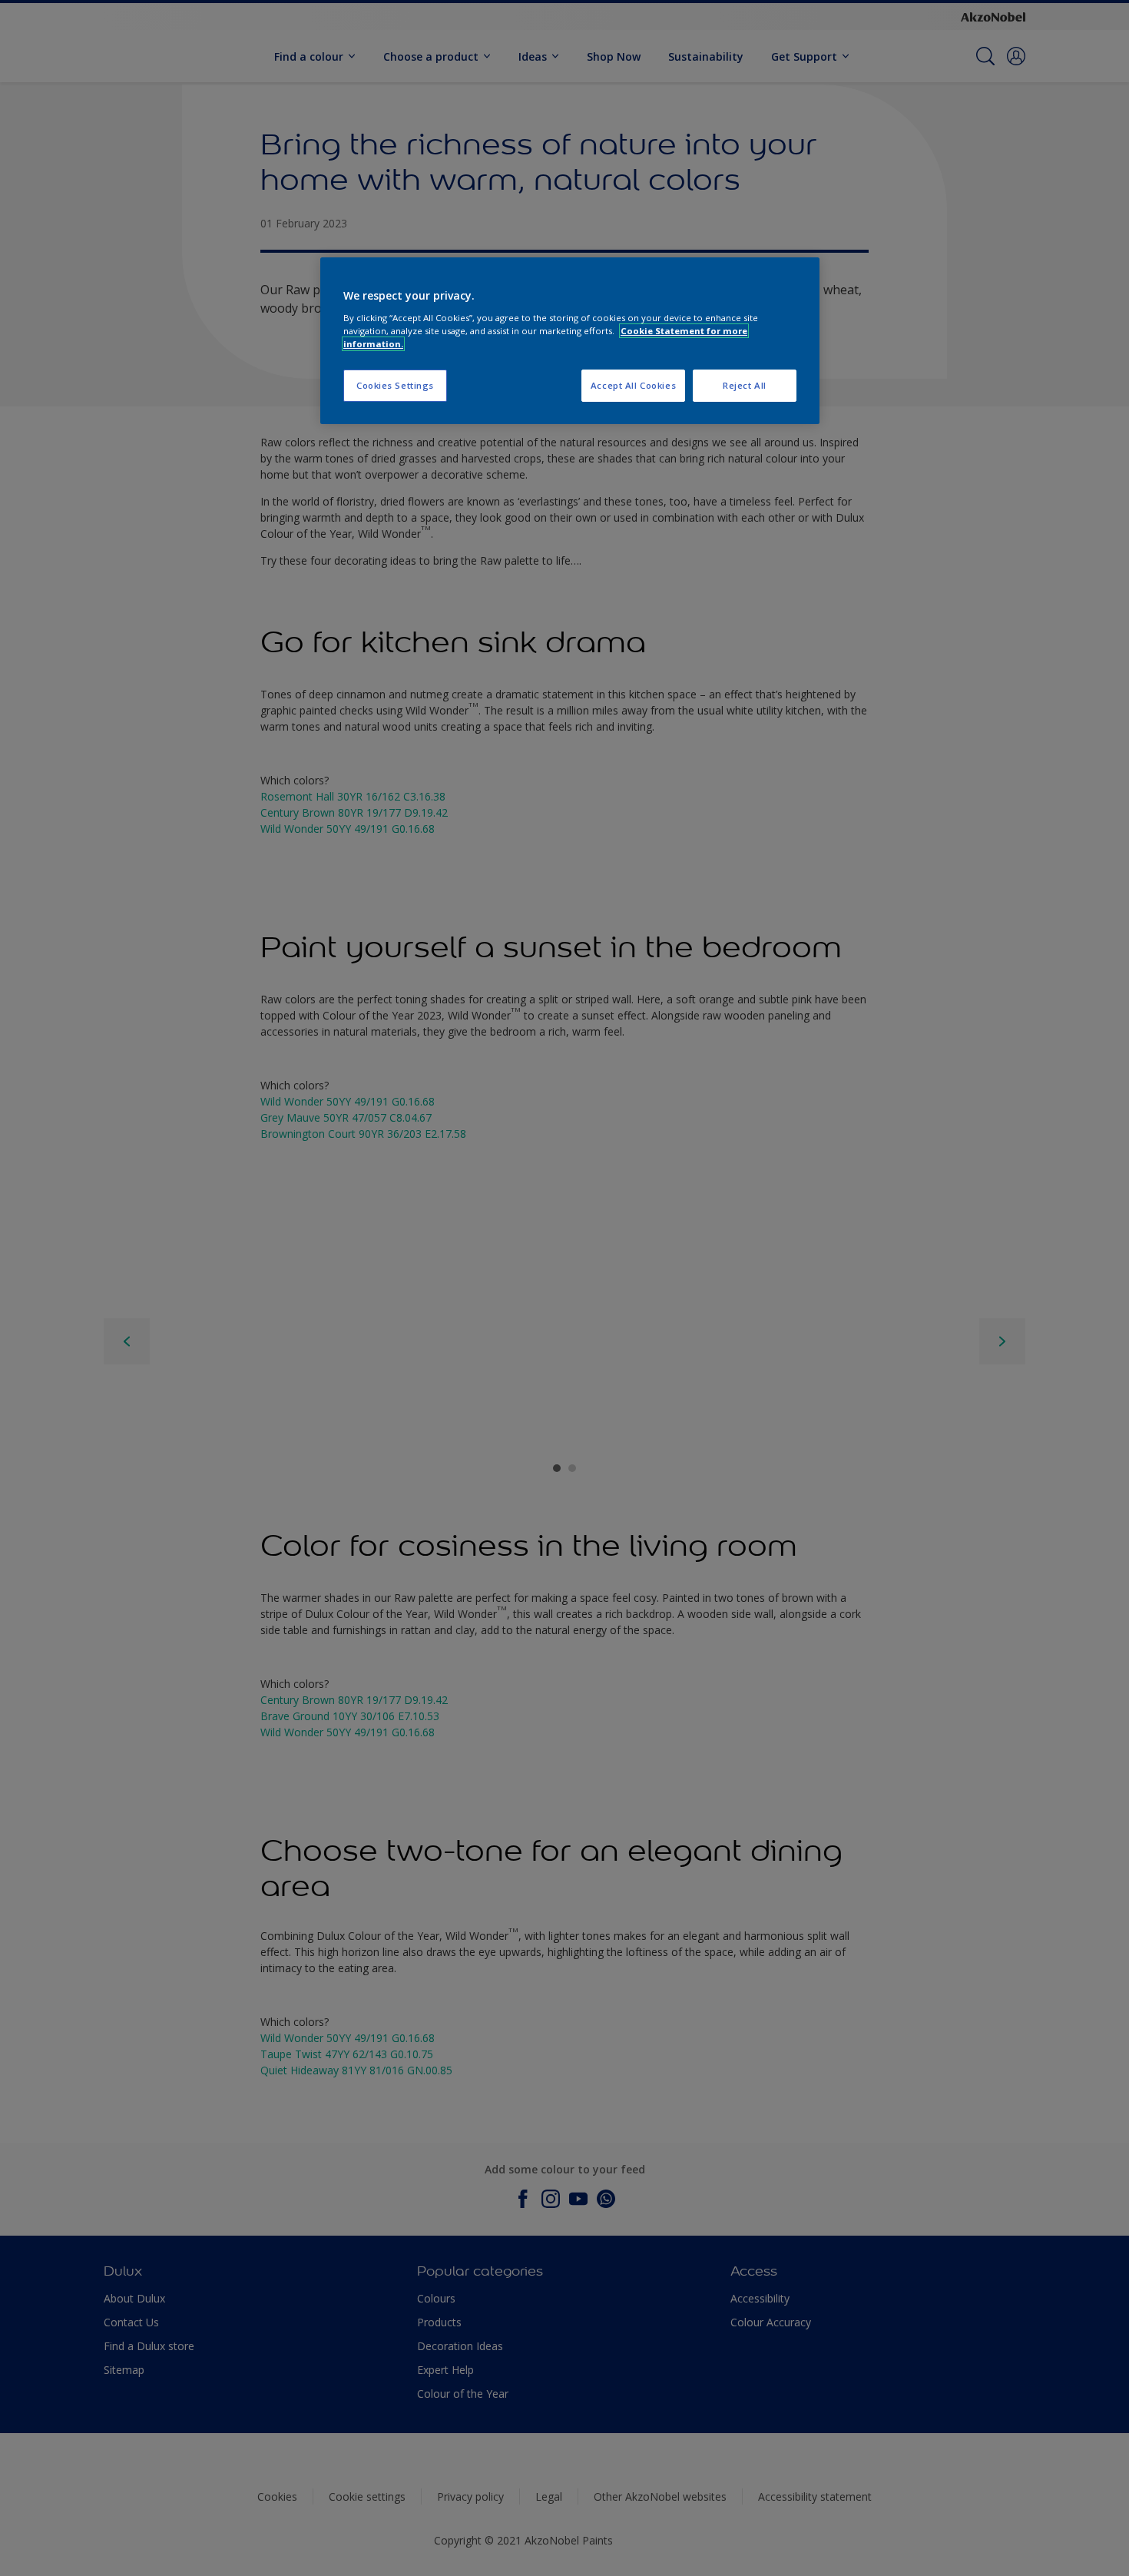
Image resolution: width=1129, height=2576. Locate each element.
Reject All (745, 385)
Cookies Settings (395, 385)
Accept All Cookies (633, 385)
